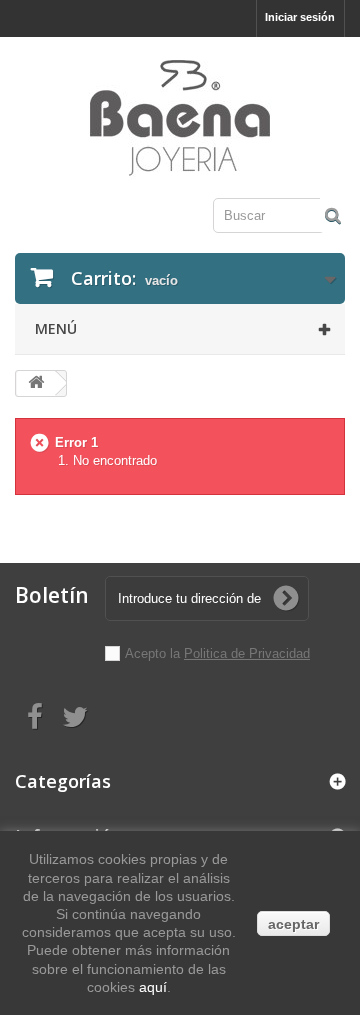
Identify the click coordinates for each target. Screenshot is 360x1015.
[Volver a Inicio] (36, 383)
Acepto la (154, 653)
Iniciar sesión (300, 17)
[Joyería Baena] (180, 120)
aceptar (293, 924)
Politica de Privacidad (247, 653)
